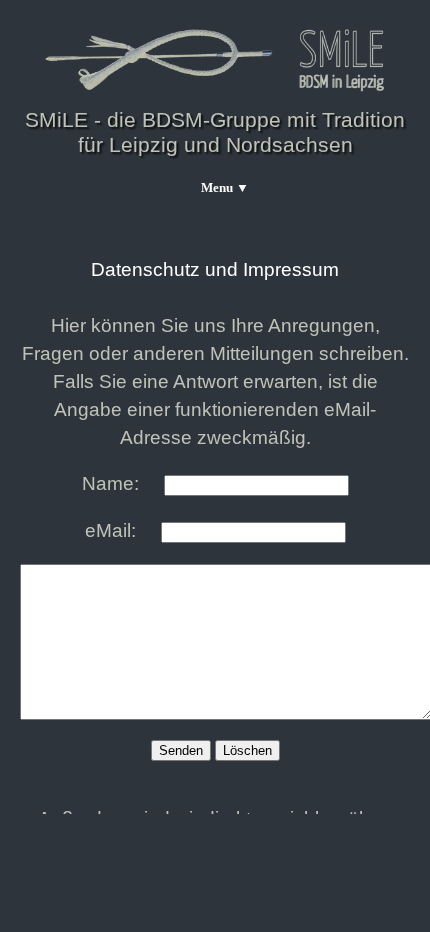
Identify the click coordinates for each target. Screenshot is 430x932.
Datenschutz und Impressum (215, 269)
